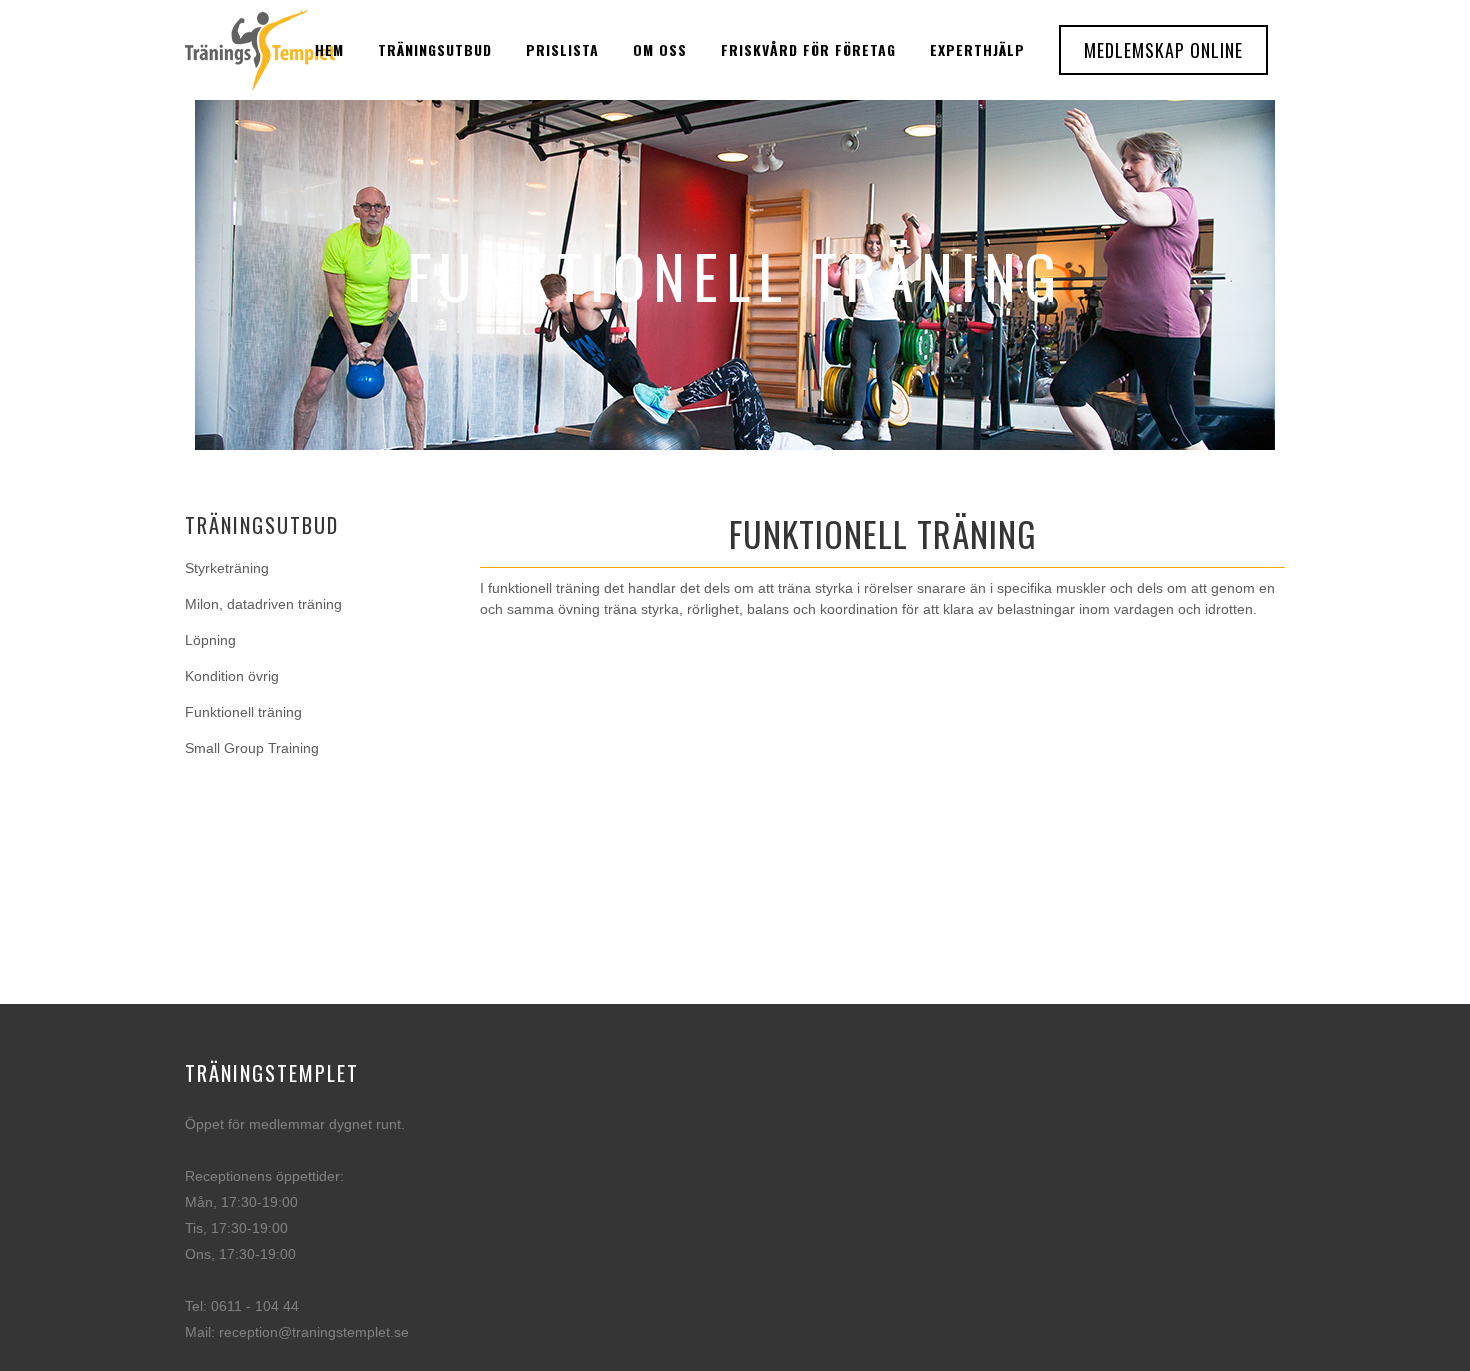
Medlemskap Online (1163, 50)
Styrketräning (227, 568)
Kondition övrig (232, 676)
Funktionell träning (243, 712)
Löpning (210, 640)
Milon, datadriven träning (263, 604)
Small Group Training (252, 748)
